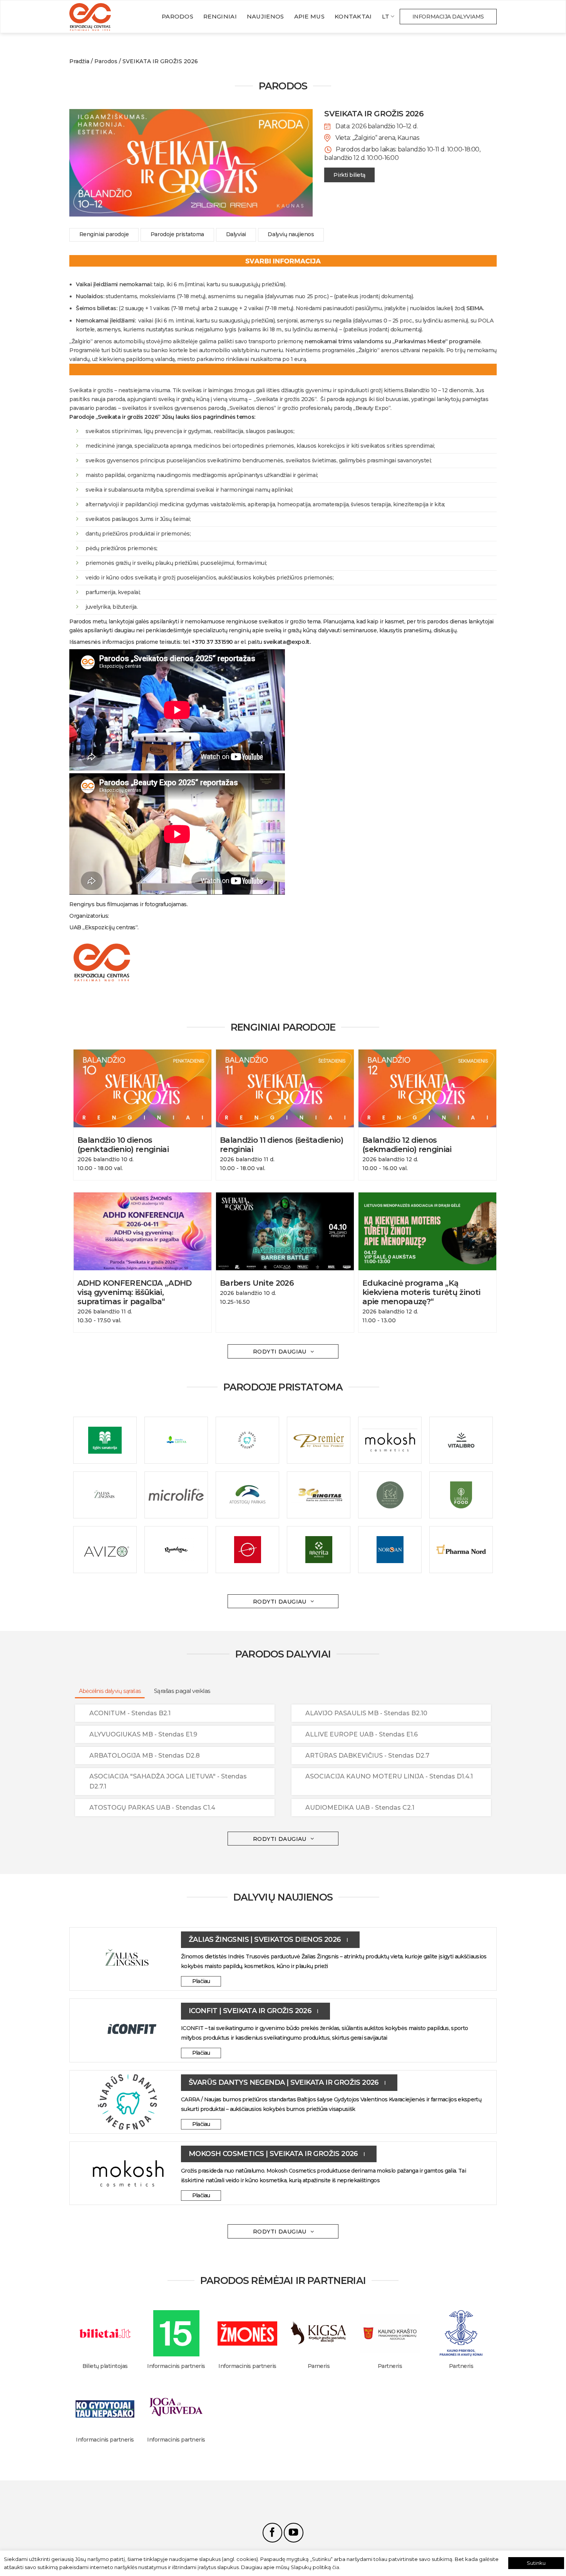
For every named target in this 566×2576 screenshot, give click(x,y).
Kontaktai (353, 16)
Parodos (178, 16)
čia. (336, 2567)
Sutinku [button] (536, 2563)
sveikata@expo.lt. (288, 642)
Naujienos (265, 16)
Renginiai (220, 16)
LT (386, 16)
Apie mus (309, 16)
